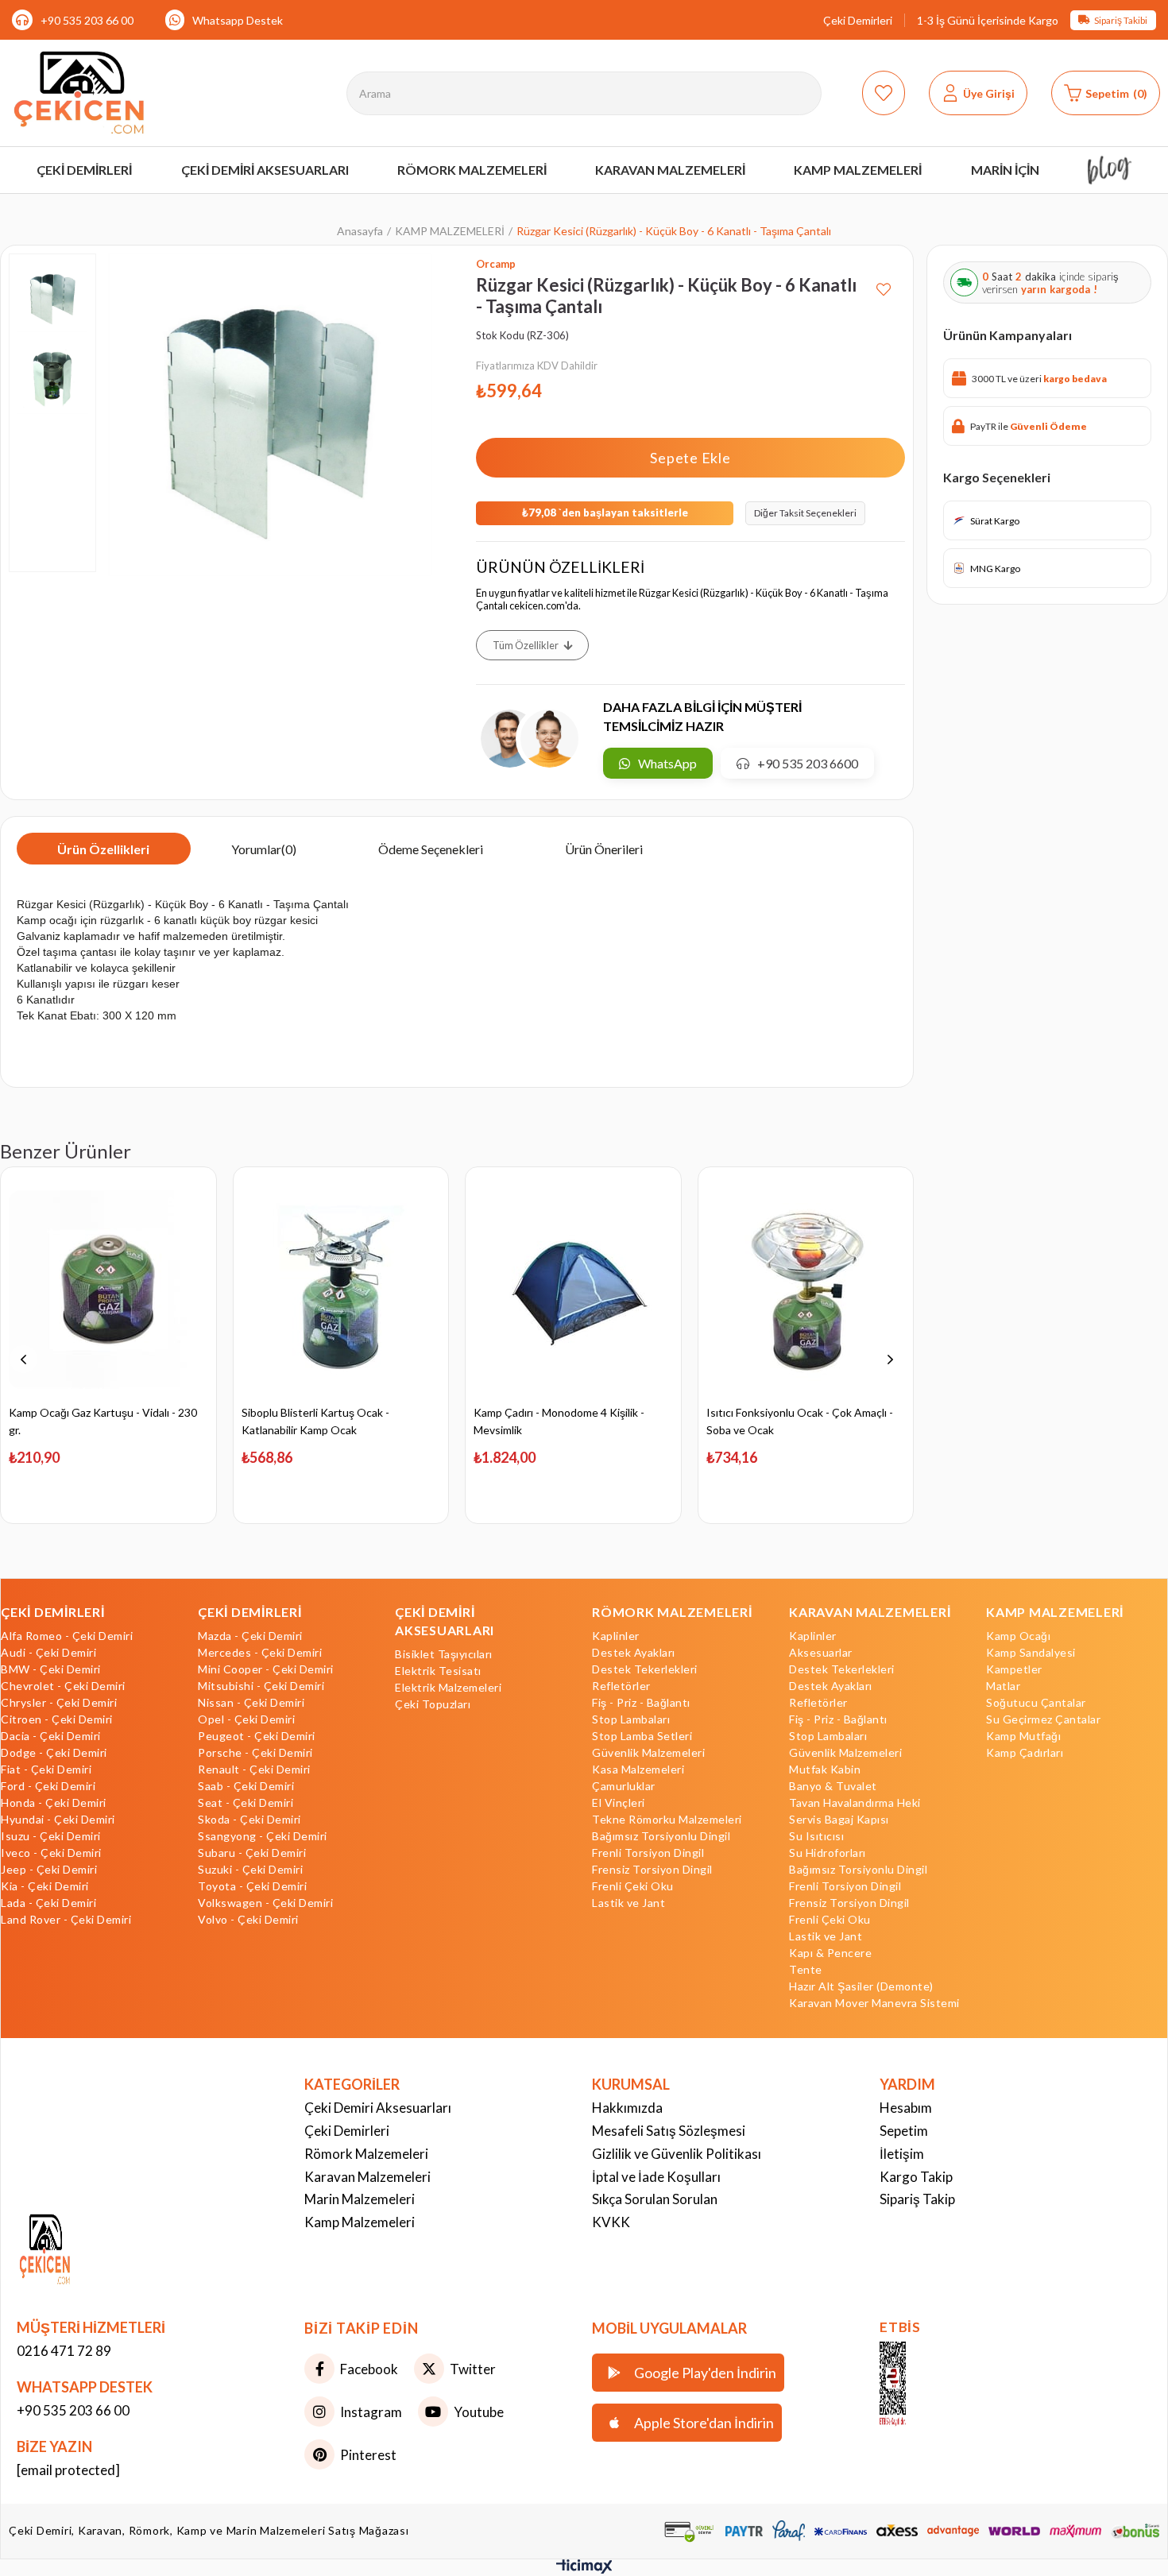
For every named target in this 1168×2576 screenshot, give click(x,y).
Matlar (1003, 1686)
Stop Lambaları (631, 1719)
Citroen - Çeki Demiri (57, 1719)
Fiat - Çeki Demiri (46, 1770)
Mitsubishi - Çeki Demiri (261, 1686)
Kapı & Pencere (830, 1953)
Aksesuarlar (821, 1653)
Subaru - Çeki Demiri (252, 1853)
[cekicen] (916, 2385)
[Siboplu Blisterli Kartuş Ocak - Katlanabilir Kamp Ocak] (341, 1290)
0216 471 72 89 (64, 2351)
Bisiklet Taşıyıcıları (444, 1654)
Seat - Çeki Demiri (246, 1803)
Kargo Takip (916, 2177)
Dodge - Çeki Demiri (54, 1753)
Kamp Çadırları (1025, 1753)
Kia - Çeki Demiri (45, 1886)
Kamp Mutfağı (1023, 1736)
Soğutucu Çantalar (1036, 1703)
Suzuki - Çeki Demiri (250, 1870)
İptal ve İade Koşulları (656, 2177)
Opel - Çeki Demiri (246, 1719)
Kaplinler (616, 1636)
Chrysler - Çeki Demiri (59, 1703)
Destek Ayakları (634, 1653)
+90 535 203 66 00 (87, 20)
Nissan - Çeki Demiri (251, 1703)
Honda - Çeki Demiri (54, 1803)
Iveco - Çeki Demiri (51, 1853)
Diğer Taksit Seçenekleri (805, 513)
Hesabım (906, 2108)
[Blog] (1110, 170)
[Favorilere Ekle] (884, 283)
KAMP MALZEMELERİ (1055, 1612)
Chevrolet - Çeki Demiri (63, 1686)
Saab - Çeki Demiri (246, 1786)
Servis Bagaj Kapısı (839, 1820)
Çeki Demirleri (858, 20)
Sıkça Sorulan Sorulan (655, 2199)
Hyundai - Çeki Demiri (58, 1820)
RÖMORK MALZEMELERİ (672, 1612)
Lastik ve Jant (628, 1903)
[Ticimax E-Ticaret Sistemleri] (584, 2570)
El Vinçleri (619, 1803)
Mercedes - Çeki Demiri (260, 1653)
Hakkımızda (627, 2108)
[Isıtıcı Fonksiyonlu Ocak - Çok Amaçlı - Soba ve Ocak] (806, 1290)
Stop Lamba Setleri (642, 1736)
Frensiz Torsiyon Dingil (652, 1870)
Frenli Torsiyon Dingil (648, 1853)
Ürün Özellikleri (103, 849)
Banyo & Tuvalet (833, 1786)
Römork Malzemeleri (366, 2154)
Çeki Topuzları (433, 1704)
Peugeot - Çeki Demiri (257, 1736)
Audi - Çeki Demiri (48, 1653)
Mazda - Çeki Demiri (250, 1636)
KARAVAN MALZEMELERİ (870, 1612)
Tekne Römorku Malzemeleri (667, 1820)
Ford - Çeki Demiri (48, 1786)
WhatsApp (667, 763)
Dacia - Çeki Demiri (51, 1736)
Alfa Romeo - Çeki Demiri (67, 1636)
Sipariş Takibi (1121, 20)
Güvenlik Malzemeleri (648, 1753)
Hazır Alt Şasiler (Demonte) (861, 1986)
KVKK (611, 2222)
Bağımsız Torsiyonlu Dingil (661, 1836)
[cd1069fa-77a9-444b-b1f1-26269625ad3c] (79, 2251)
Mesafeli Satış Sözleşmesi (669, 2131)
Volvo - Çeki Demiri (248, 1920)
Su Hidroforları (828, 1853)
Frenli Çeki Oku (633, 1886)
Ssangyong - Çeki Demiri (263, 1836)
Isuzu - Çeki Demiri (51, 1836)
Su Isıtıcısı (816, 1836)
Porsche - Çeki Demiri (255, 1753)
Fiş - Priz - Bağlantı (641, 1703)
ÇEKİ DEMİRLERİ (53, 1612)
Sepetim (904, 2131)
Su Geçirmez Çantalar (1043, 1719)
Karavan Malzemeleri (367, 2177)
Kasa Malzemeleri (638, 1770)
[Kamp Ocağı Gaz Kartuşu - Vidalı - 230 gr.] (108, 1290)
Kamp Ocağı (1018, 1636)
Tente (806, 1970)
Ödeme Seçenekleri (431, 849)
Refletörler (621, 1686)
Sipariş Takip (917, 2199)
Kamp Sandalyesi (1031, 1653)
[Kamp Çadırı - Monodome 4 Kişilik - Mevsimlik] (573, 1290)
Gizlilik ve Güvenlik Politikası (677, 2154)
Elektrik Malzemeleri (448, 1688)
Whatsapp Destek (238, 20)
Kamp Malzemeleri (360, 2222)
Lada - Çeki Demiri (48, 1903)
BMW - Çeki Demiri (51, 1669)
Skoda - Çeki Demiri (249, 1820)
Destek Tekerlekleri (645, 1669)
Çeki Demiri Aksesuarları (378, 2108)
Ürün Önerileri (604, 849)
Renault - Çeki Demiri (254, 1770)
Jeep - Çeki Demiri (49, 1870)
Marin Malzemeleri (360, 2199)
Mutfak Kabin (825, 1770)
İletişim (902, 2154)
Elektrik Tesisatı (438, 1671)
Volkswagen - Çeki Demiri (265, 1903)
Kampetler (1014, 1669)
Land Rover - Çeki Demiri (66, 1920)
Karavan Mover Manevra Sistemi (874, 2003)
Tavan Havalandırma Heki (855, 1803)
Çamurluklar (624, 1786)
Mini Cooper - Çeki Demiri (266, 1669)
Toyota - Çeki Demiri (252, 1886)
